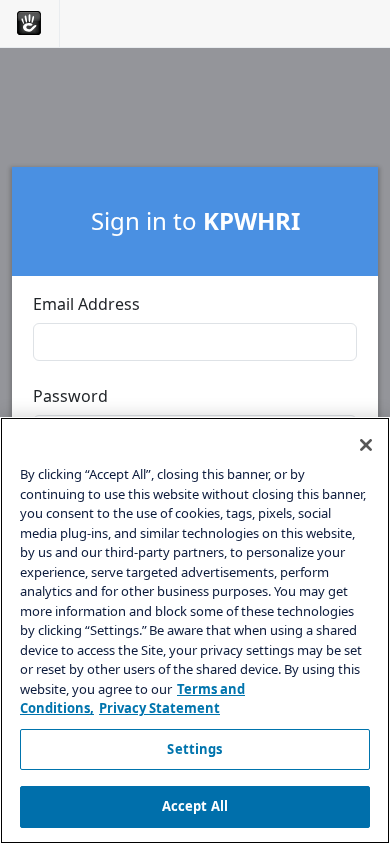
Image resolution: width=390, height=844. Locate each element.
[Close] (366, 445)
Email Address (86, 304)
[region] (195, 630)
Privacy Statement (159, 708)
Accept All (195, 806)
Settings (194, 749)
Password (70, 396)
